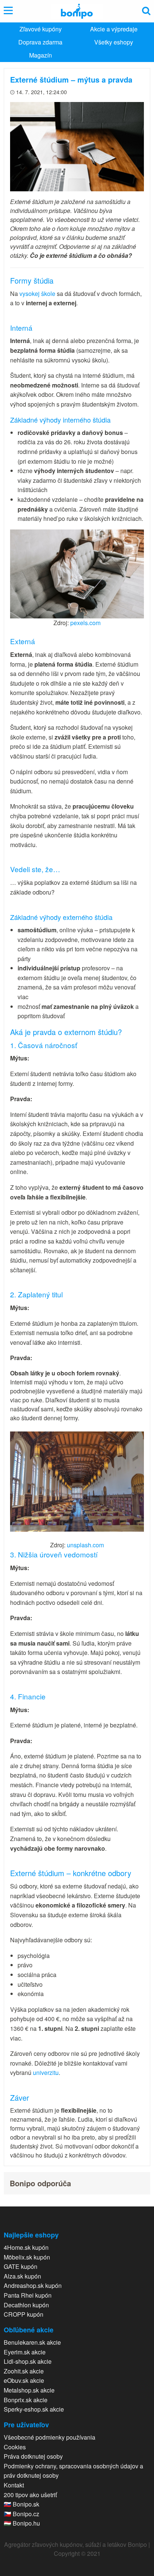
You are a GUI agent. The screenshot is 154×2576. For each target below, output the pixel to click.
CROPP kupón (24, 2314)
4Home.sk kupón (26, 2247)
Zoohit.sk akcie (24, 2371)
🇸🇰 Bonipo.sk (21, 2504)
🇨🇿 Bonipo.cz (21, 2514)
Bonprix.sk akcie (26, 2400)
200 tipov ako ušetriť (30, 2495)
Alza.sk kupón (22, 2276)
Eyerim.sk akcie (25, 2352)
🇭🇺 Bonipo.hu (22, 2523)
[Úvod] (77, 11)
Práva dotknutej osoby (33, 2456)
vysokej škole (37, 294)
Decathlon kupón (26, 2305)
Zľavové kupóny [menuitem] (41, 29)
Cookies (15, 2447)
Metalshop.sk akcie (29, 2390)
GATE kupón (21, 2266)
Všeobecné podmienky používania (50, 2437)
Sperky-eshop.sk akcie (34, 2409)
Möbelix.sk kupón (27, 2257)
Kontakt (14, 2485)
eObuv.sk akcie (24, 2380)
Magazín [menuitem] (41, 55)
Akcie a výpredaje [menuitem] (114, 29)
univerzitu (46, 2072)
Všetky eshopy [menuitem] (114, 42)
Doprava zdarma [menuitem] (40, 42)
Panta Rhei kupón (28, 2295)
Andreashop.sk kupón (33, 2285)
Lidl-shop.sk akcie (28, 2361)
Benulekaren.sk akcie (32, 2342)
